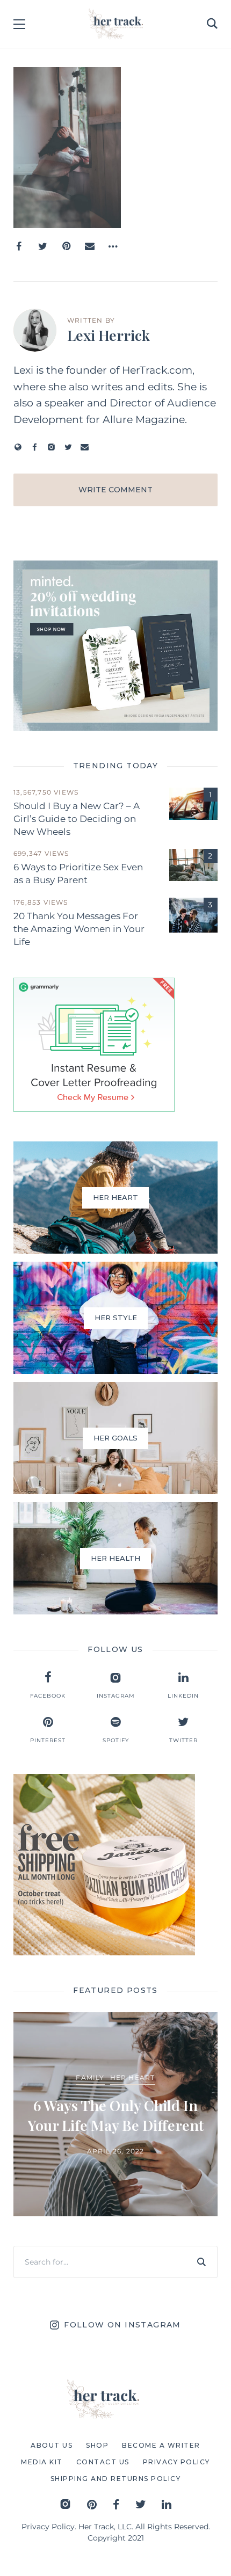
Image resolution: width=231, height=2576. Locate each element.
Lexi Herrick (109, 335)
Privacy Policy (48, 2527)
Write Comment (115, 490)
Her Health (148, 2067)
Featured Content (77, 2067)
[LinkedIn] (167, 2504)
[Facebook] (19, 246)
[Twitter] (42, 246)
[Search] (201, 2262)
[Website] (18, 447)
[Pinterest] (66, 246)
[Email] (90, 246)
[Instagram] (51, 447)
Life (186, 2067)
